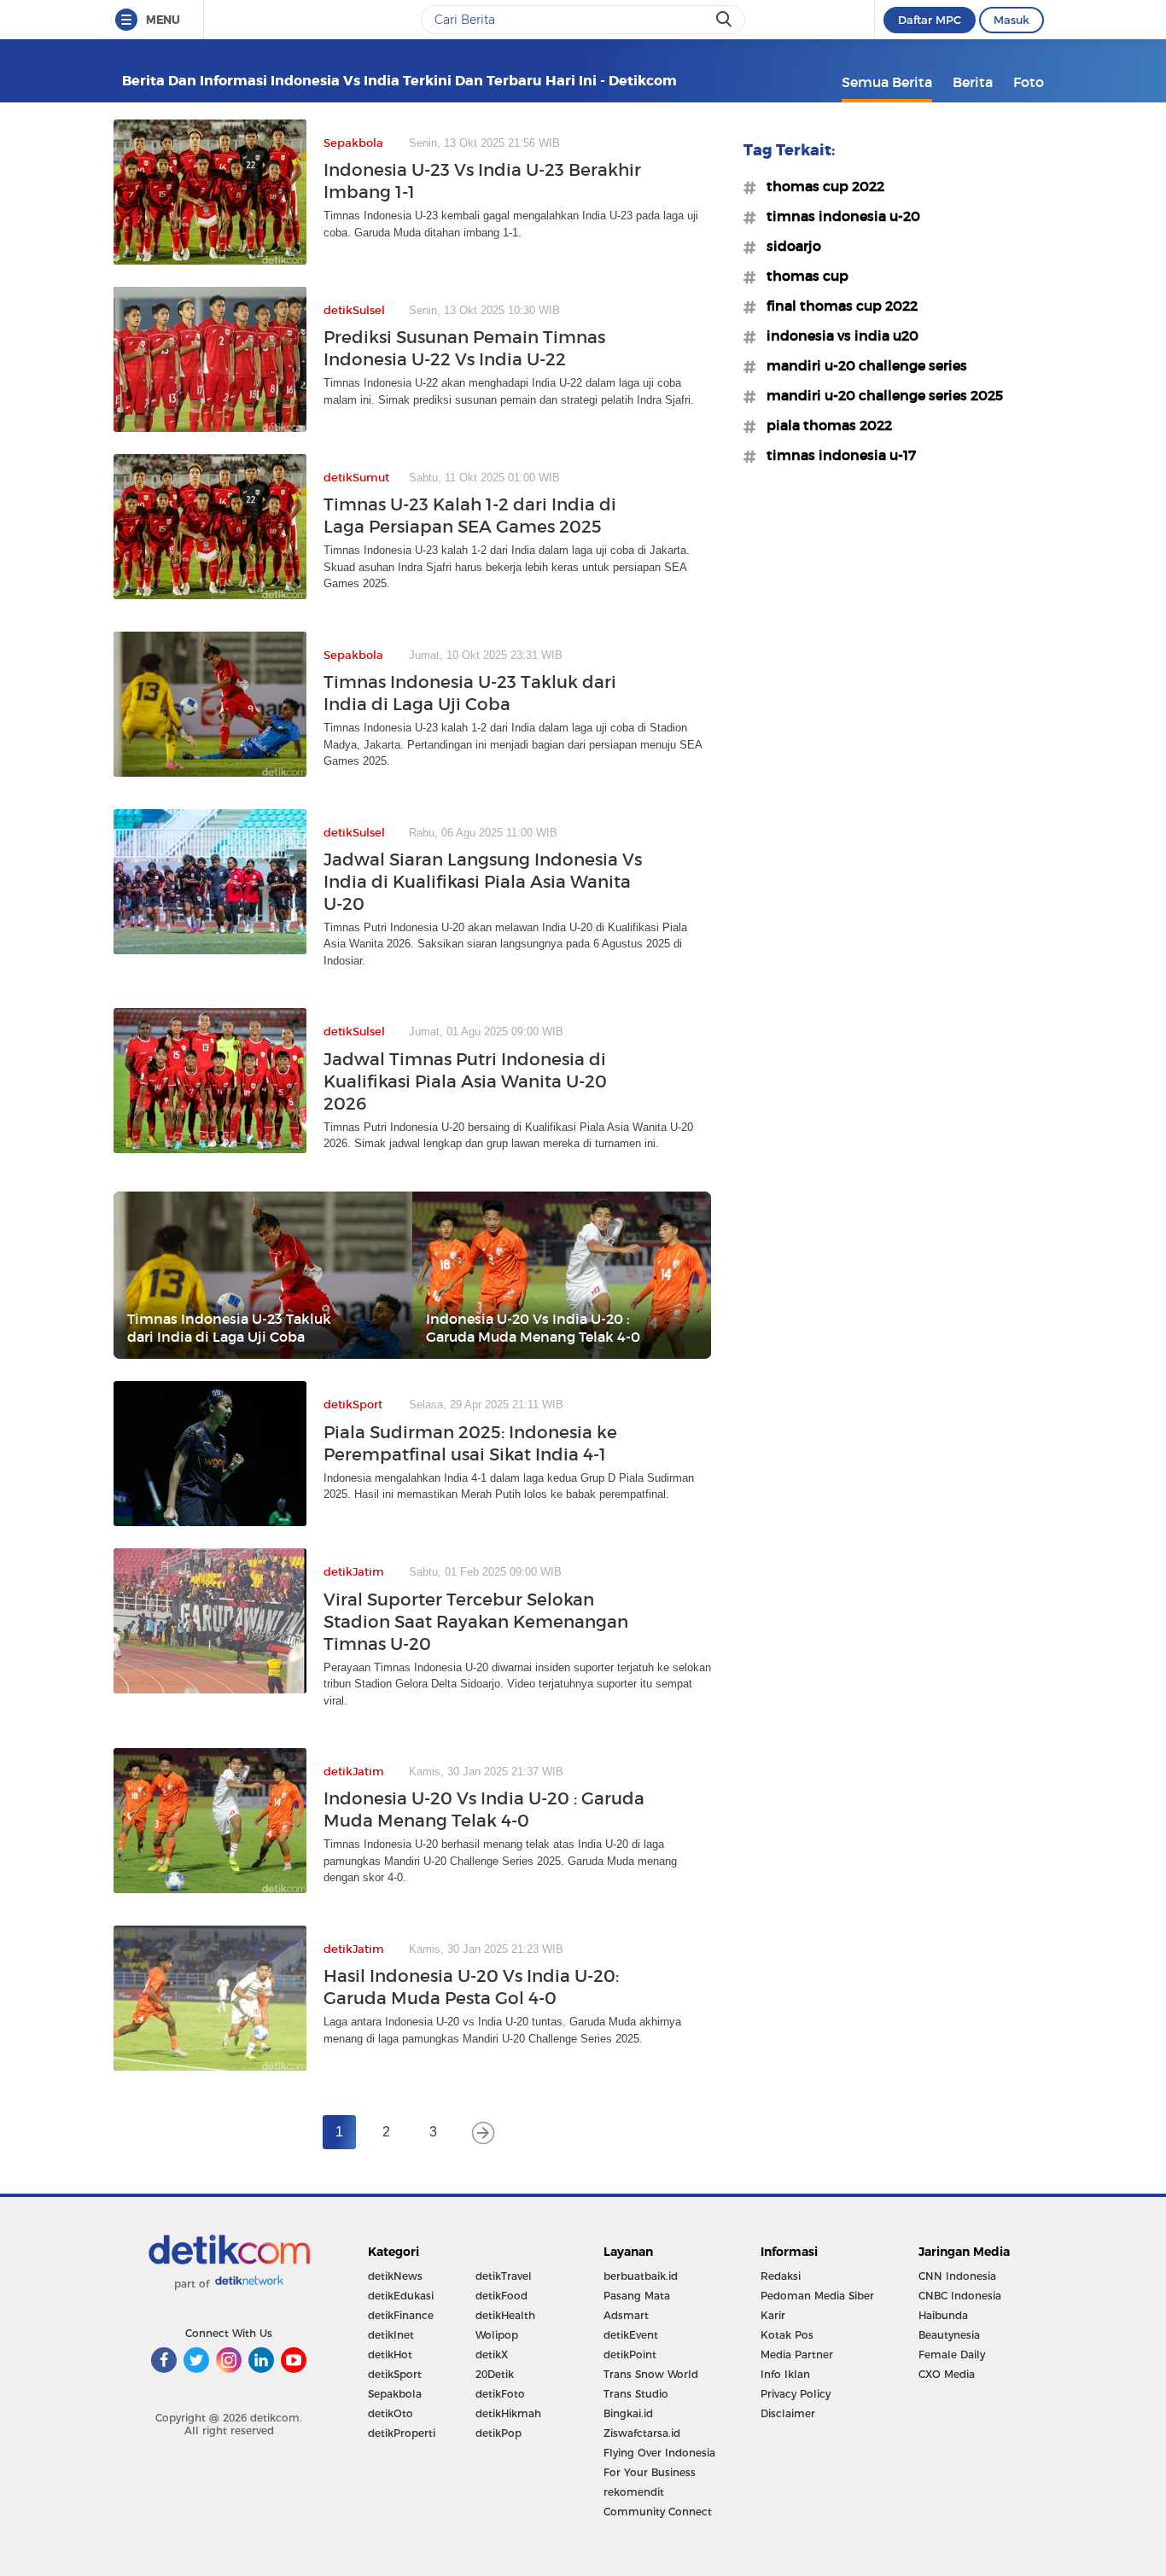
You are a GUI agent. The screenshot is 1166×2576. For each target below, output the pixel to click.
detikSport (395, 2374)
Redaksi (781, 2276)
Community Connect (658, 2512)
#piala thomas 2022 (824, 425)
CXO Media (947, 2374)
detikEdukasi (401, 2296)
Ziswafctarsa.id (642, 2433)
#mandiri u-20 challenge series (862, 365)
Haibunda (943, 2315)
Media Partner (797, 2355)
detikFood (501, 2296)
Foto (1029, 82)
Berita (973, 82)
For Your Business (650, 2472)
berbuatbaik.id (641, 2276)
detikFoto (500, 2394)
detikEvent (631, 2335)
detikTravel (504, 2276)
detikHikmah (508, 2413)
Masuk (1012, 20)
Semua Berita (887, 82)
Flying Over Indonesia (659, 2453)
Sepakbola (395, 2394)
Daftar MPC (930, 20)
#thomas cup (802, 276)
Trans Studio (636, 2394)
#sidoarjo (789, 246)
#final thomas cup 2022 (837, 306)
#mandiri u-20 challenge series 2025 (880, 395)
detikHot (390, 2355)
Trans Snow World (651, 2374)
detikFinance (401, 2315)
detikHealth (505, 2315)
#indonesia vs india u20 (837, 335)
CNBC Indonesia (960, 2296)
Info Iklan (785, 2374)
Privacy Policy (796, 2394)
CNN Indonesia (957, 2276)
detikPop (498, 2433)
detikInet (391, 2335)
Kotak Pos (787, 2335)
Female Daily (952, 2355)
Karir (773, 2315)
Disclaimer (788, 2413)
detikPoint (630, 2355)
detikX (492, 2355)
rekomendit (634, 2492)
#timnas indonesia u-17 (836, 455)
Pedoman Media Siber (817, 2296)
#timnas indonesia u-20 (838, 216)
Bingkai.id (628, 2413)
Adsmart (626, 2315)
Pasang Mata (637, 2296)
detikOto (391, 2413)
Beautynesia (949, 2335)
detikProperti (402, 2433)
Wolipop (497, 2335)
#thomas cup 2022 (820, 186)
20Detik (495, 2374)
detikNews (395, 2276)
